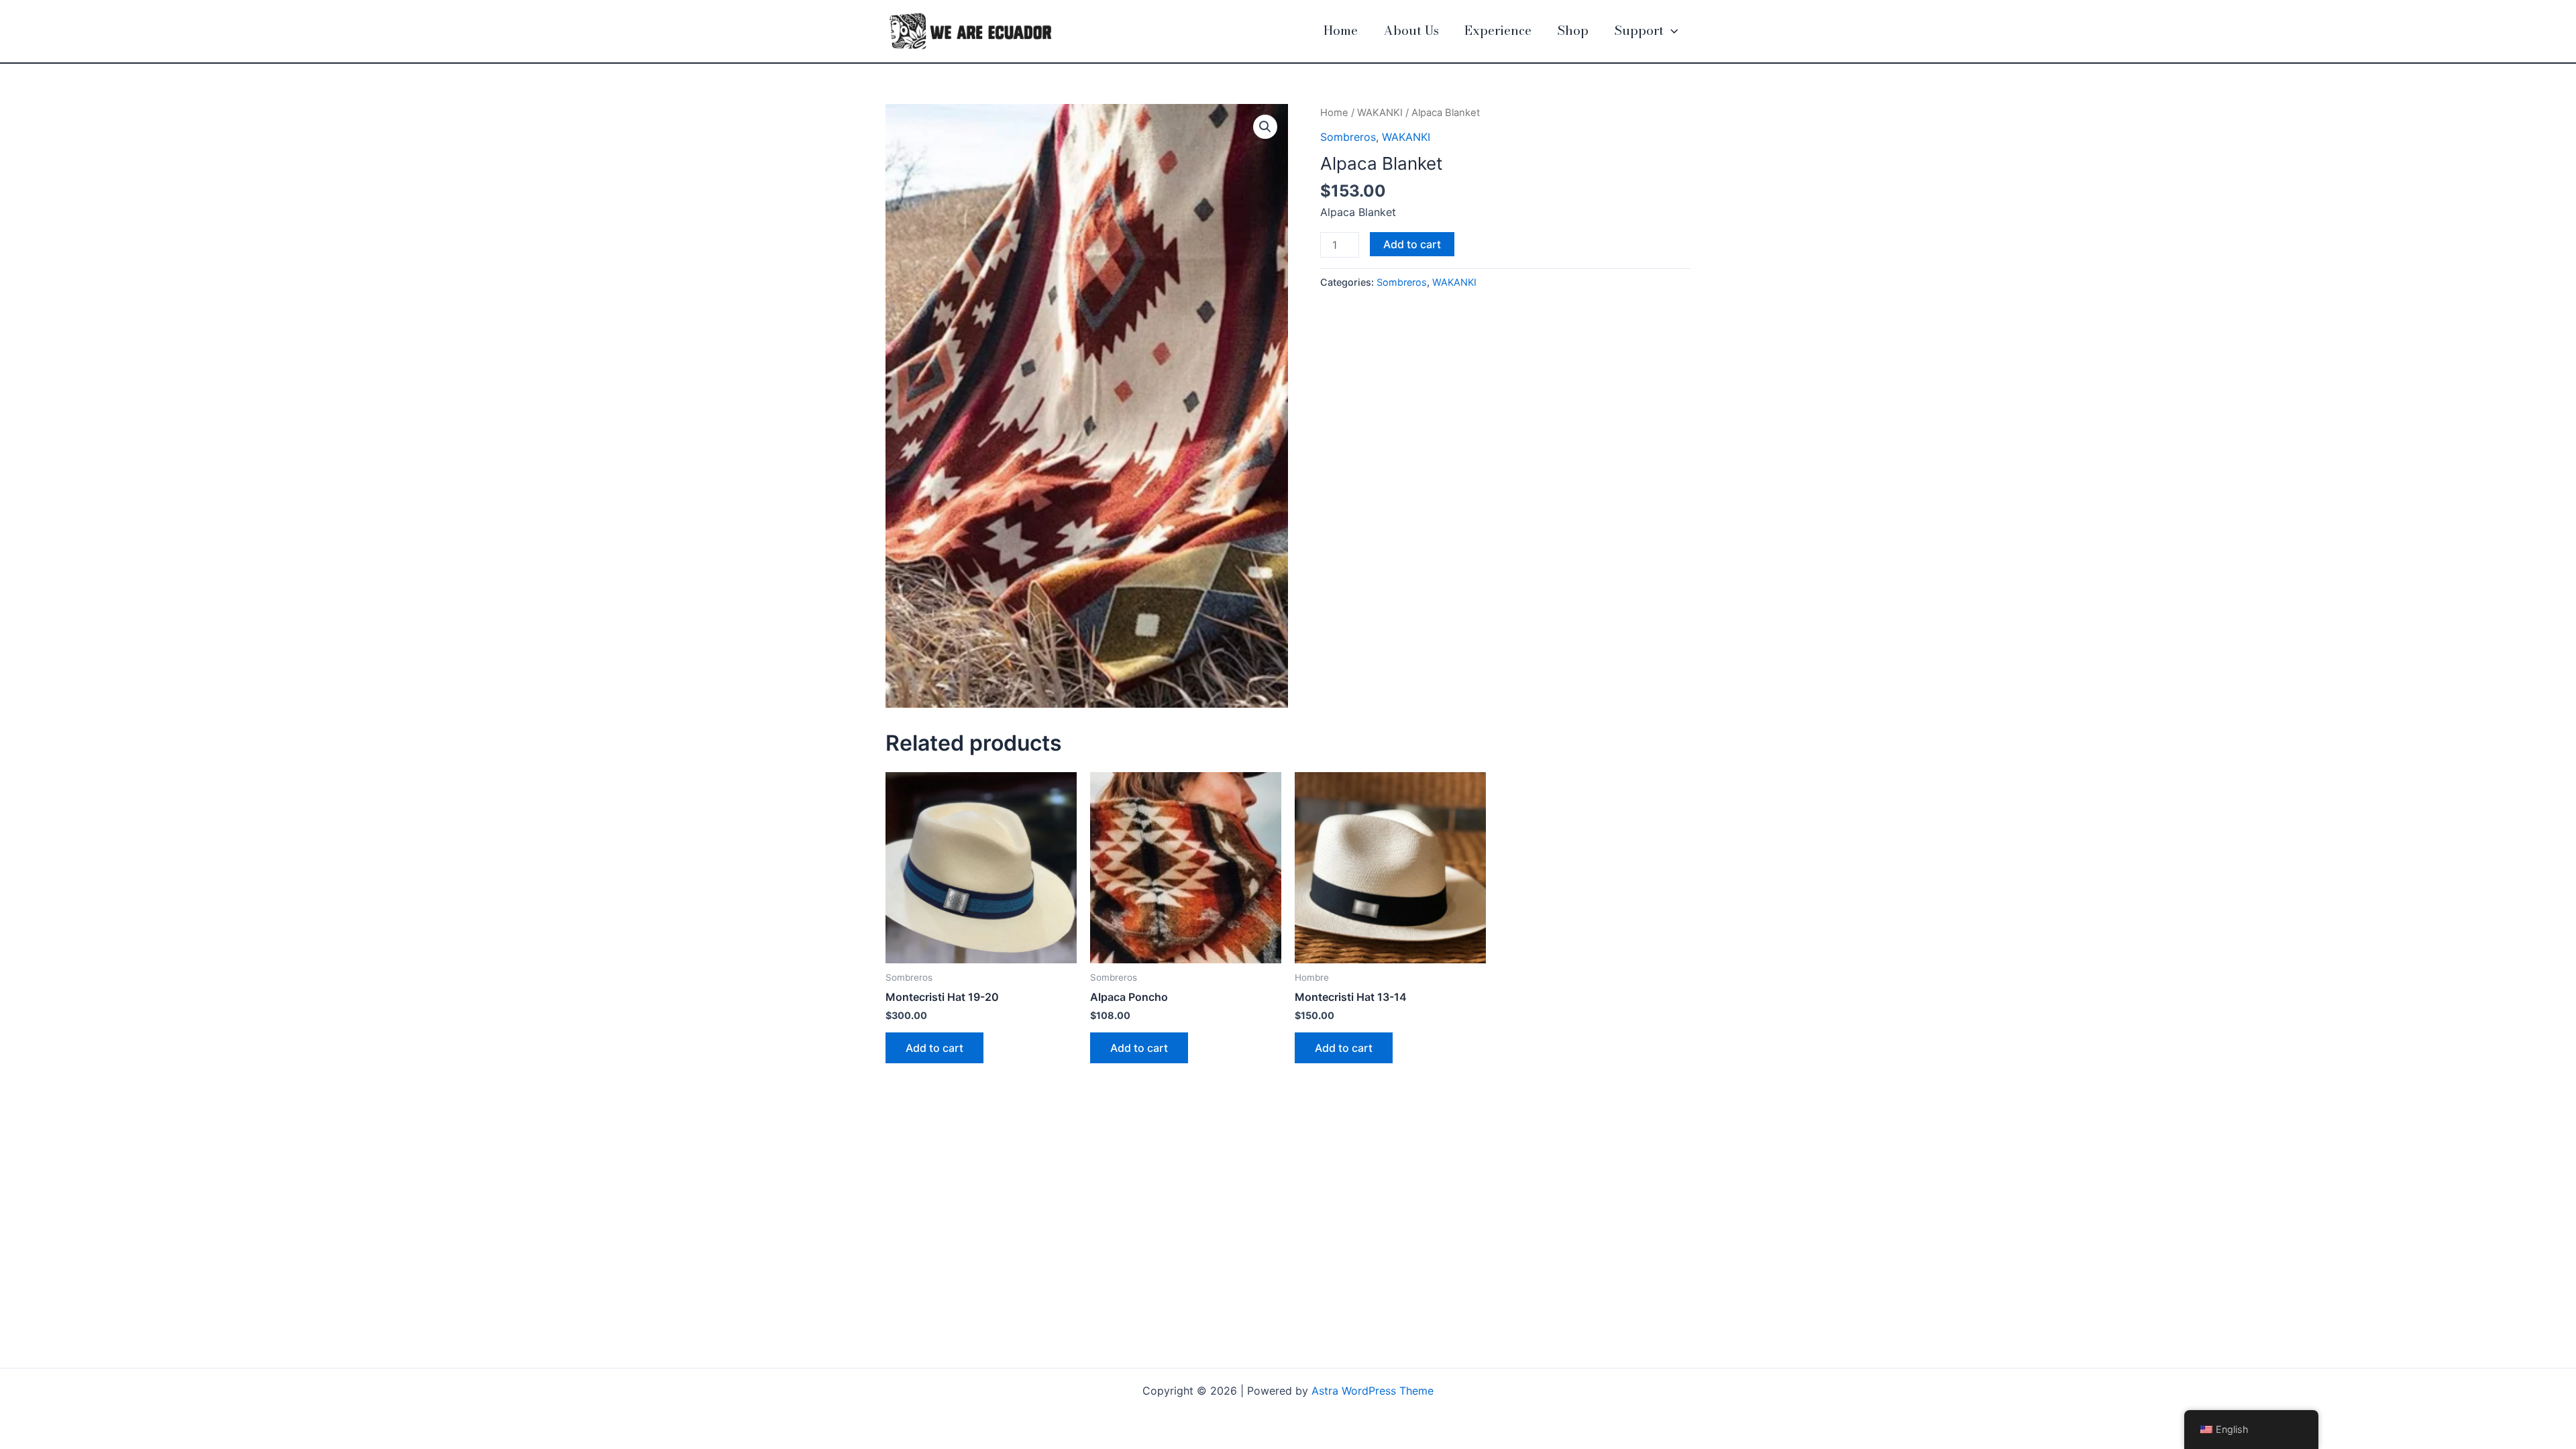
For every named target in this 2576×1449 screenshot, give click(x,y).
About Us (1411, 31)
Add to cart (1412, 244)
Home (1341, 31)
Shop (1573, 31)
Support (1639, 31)
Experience (1498, 31)
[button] (1671, 31)
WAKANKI (1380, 113)
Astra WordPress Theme (1373, 1391)
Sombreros (1348, 137)
